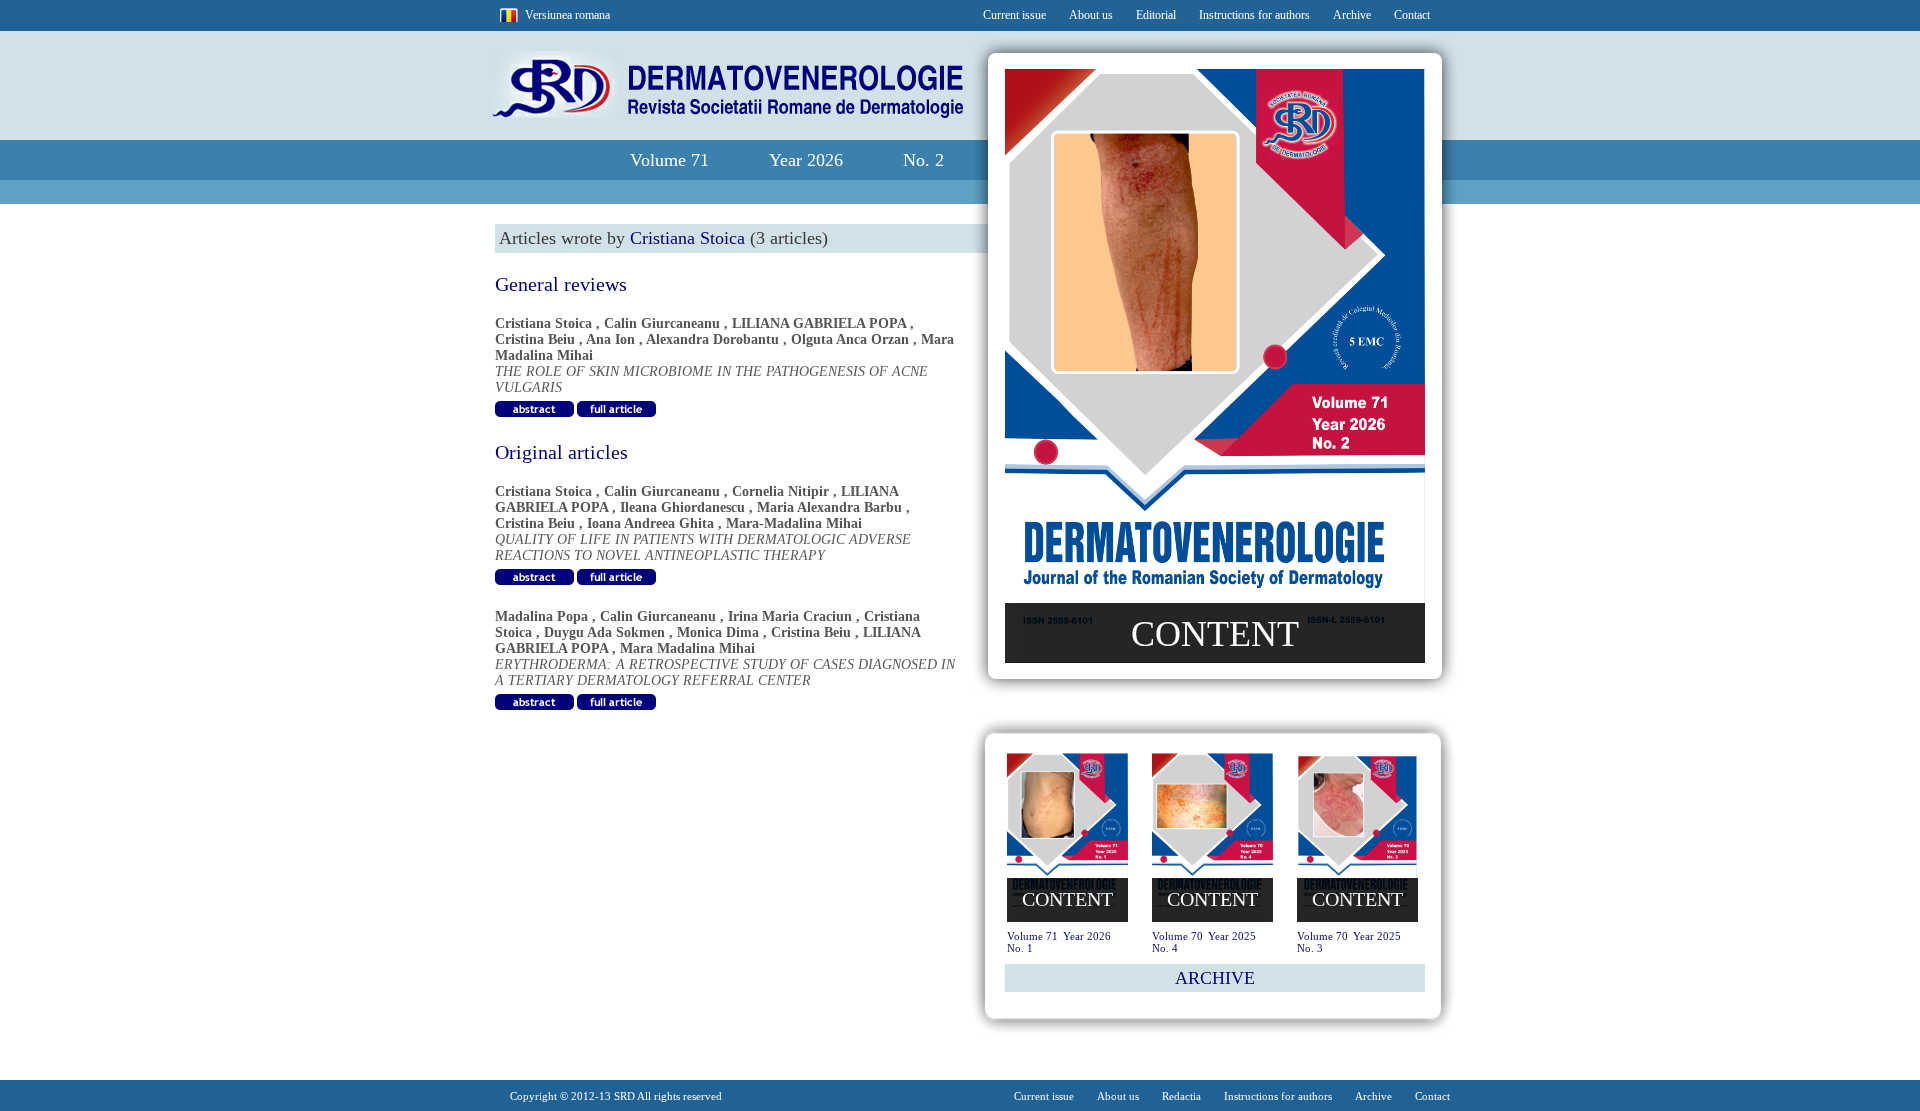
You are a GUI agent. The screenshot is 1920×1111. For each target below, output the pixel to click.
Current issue (1014, 15)
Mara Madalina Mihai (687, 648)
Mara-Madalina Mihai (794, 523)
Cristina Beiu (535, 339)
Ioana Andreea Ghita (650, 523)
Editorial (1156, 15)
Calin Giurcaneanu (662, 323)
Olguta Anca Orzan (850, 339)
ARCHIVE (1215, 978)
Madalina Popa (541, 616)
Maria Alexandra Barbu (829, 507)
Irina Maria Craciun (790, 616)
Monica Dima (718, 632)
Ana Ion (610, 339)
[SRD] (726, 113)
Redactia (1181, 1096)
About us (1091, 15)
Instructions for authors (1254, 15)
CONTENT (1215, 634)
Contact (1412, 15)
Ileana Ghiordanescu (682, 507)
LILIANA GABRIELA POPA (819, 323)
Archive (1352, 15)
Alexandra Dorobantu (712, 339)
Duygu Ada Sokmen (604, 632)
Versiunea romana (567, 15)
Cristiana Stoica (543, 323)
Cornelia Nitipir (780, 491)
